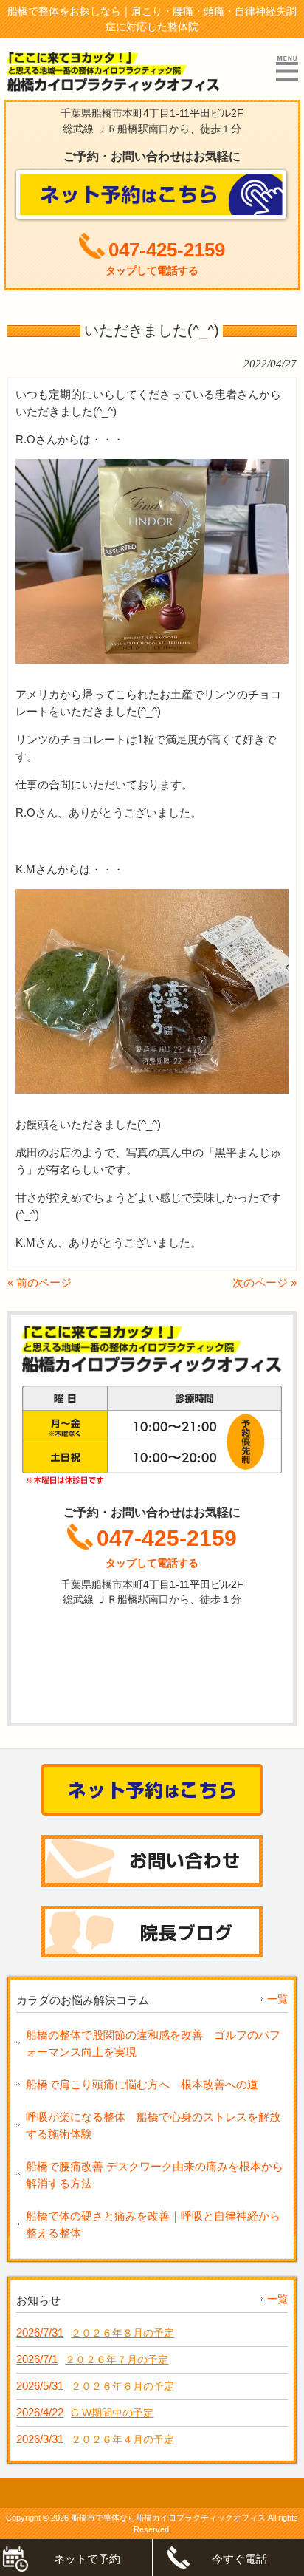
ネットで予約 (87, 2559)
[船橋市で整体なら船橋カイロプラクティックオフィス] (114, 86)
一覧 (277, 1999)
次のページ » (265, 1282)
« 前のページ (39, 1282)
